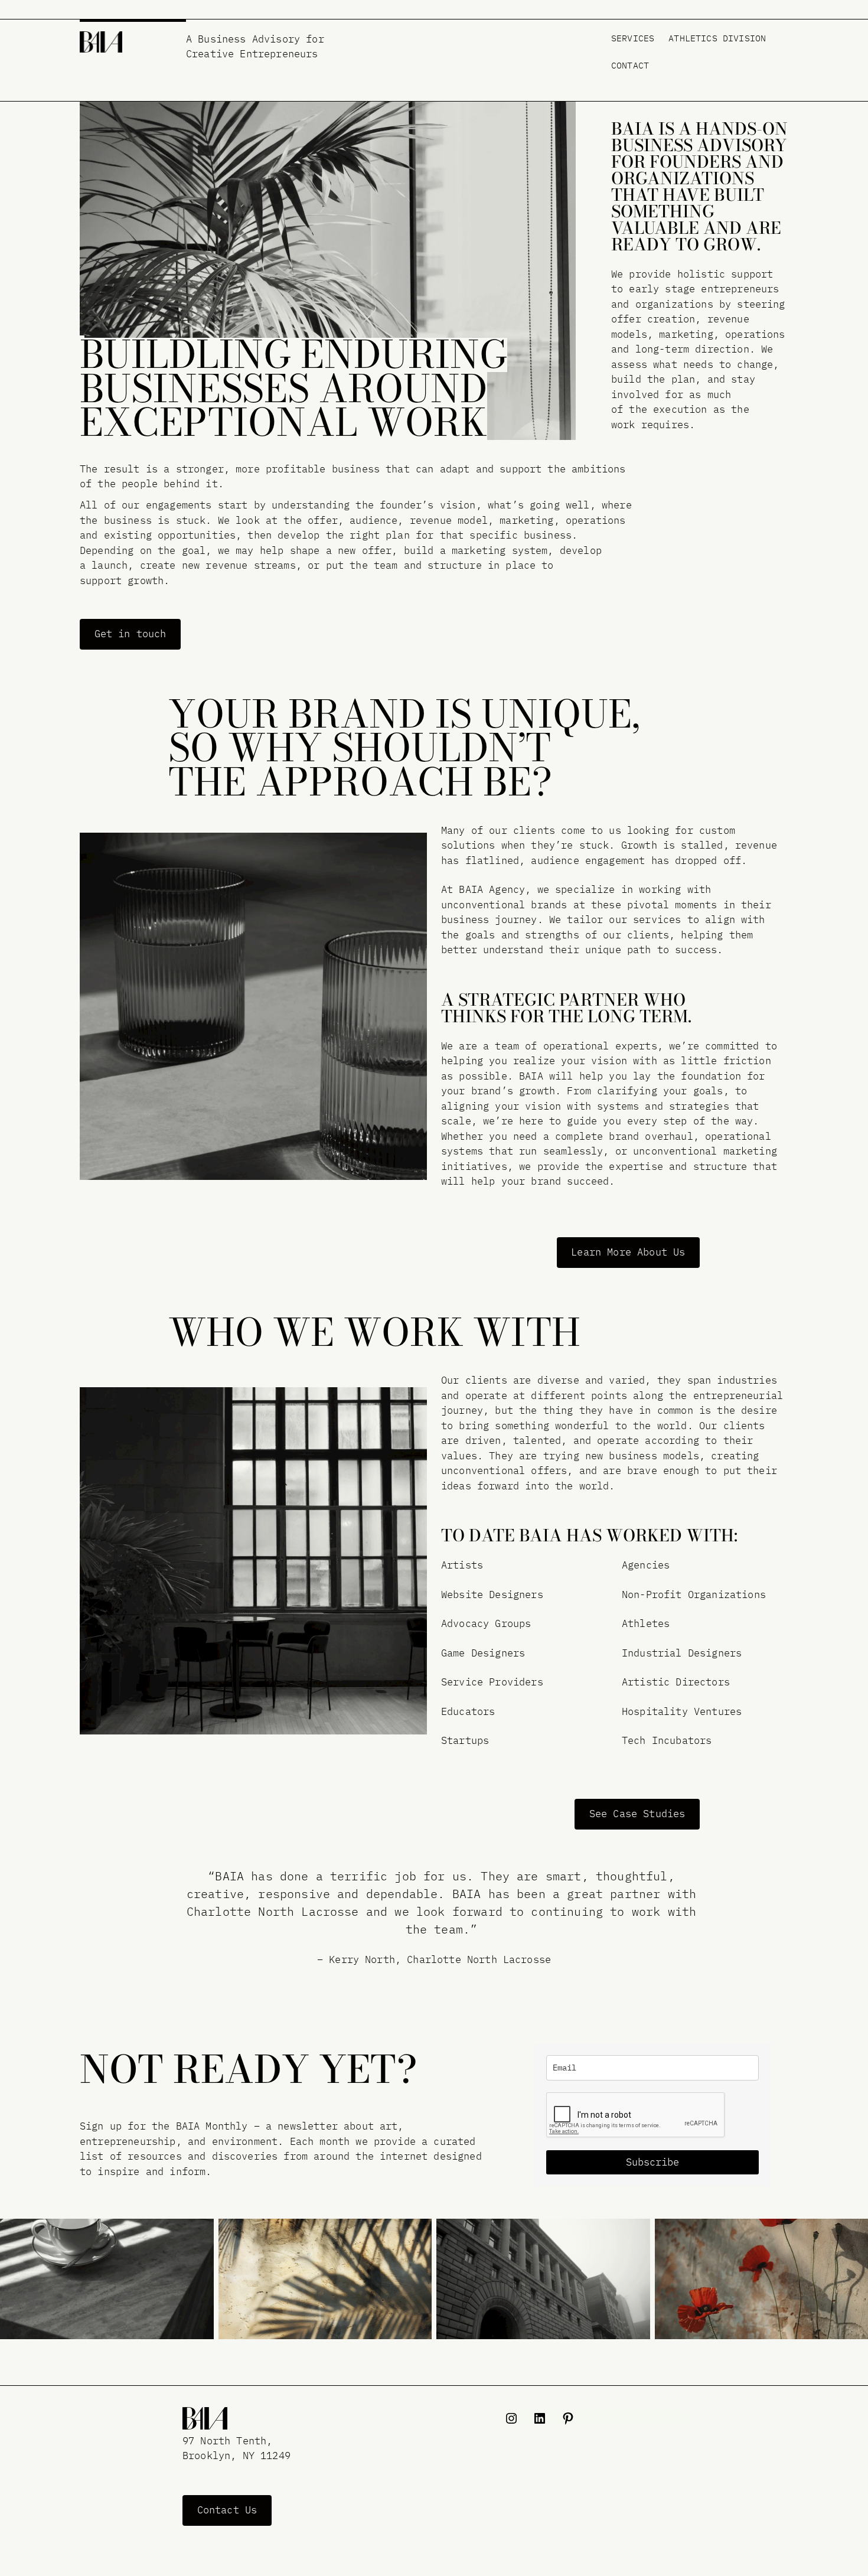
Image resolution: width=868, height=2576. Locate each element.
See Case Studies (637, 1814)
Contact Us (227, 2510)
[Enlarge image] (198, 2234)
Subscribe (652, 2162)
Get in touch (130, 634)
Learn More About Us (628, 1252)
